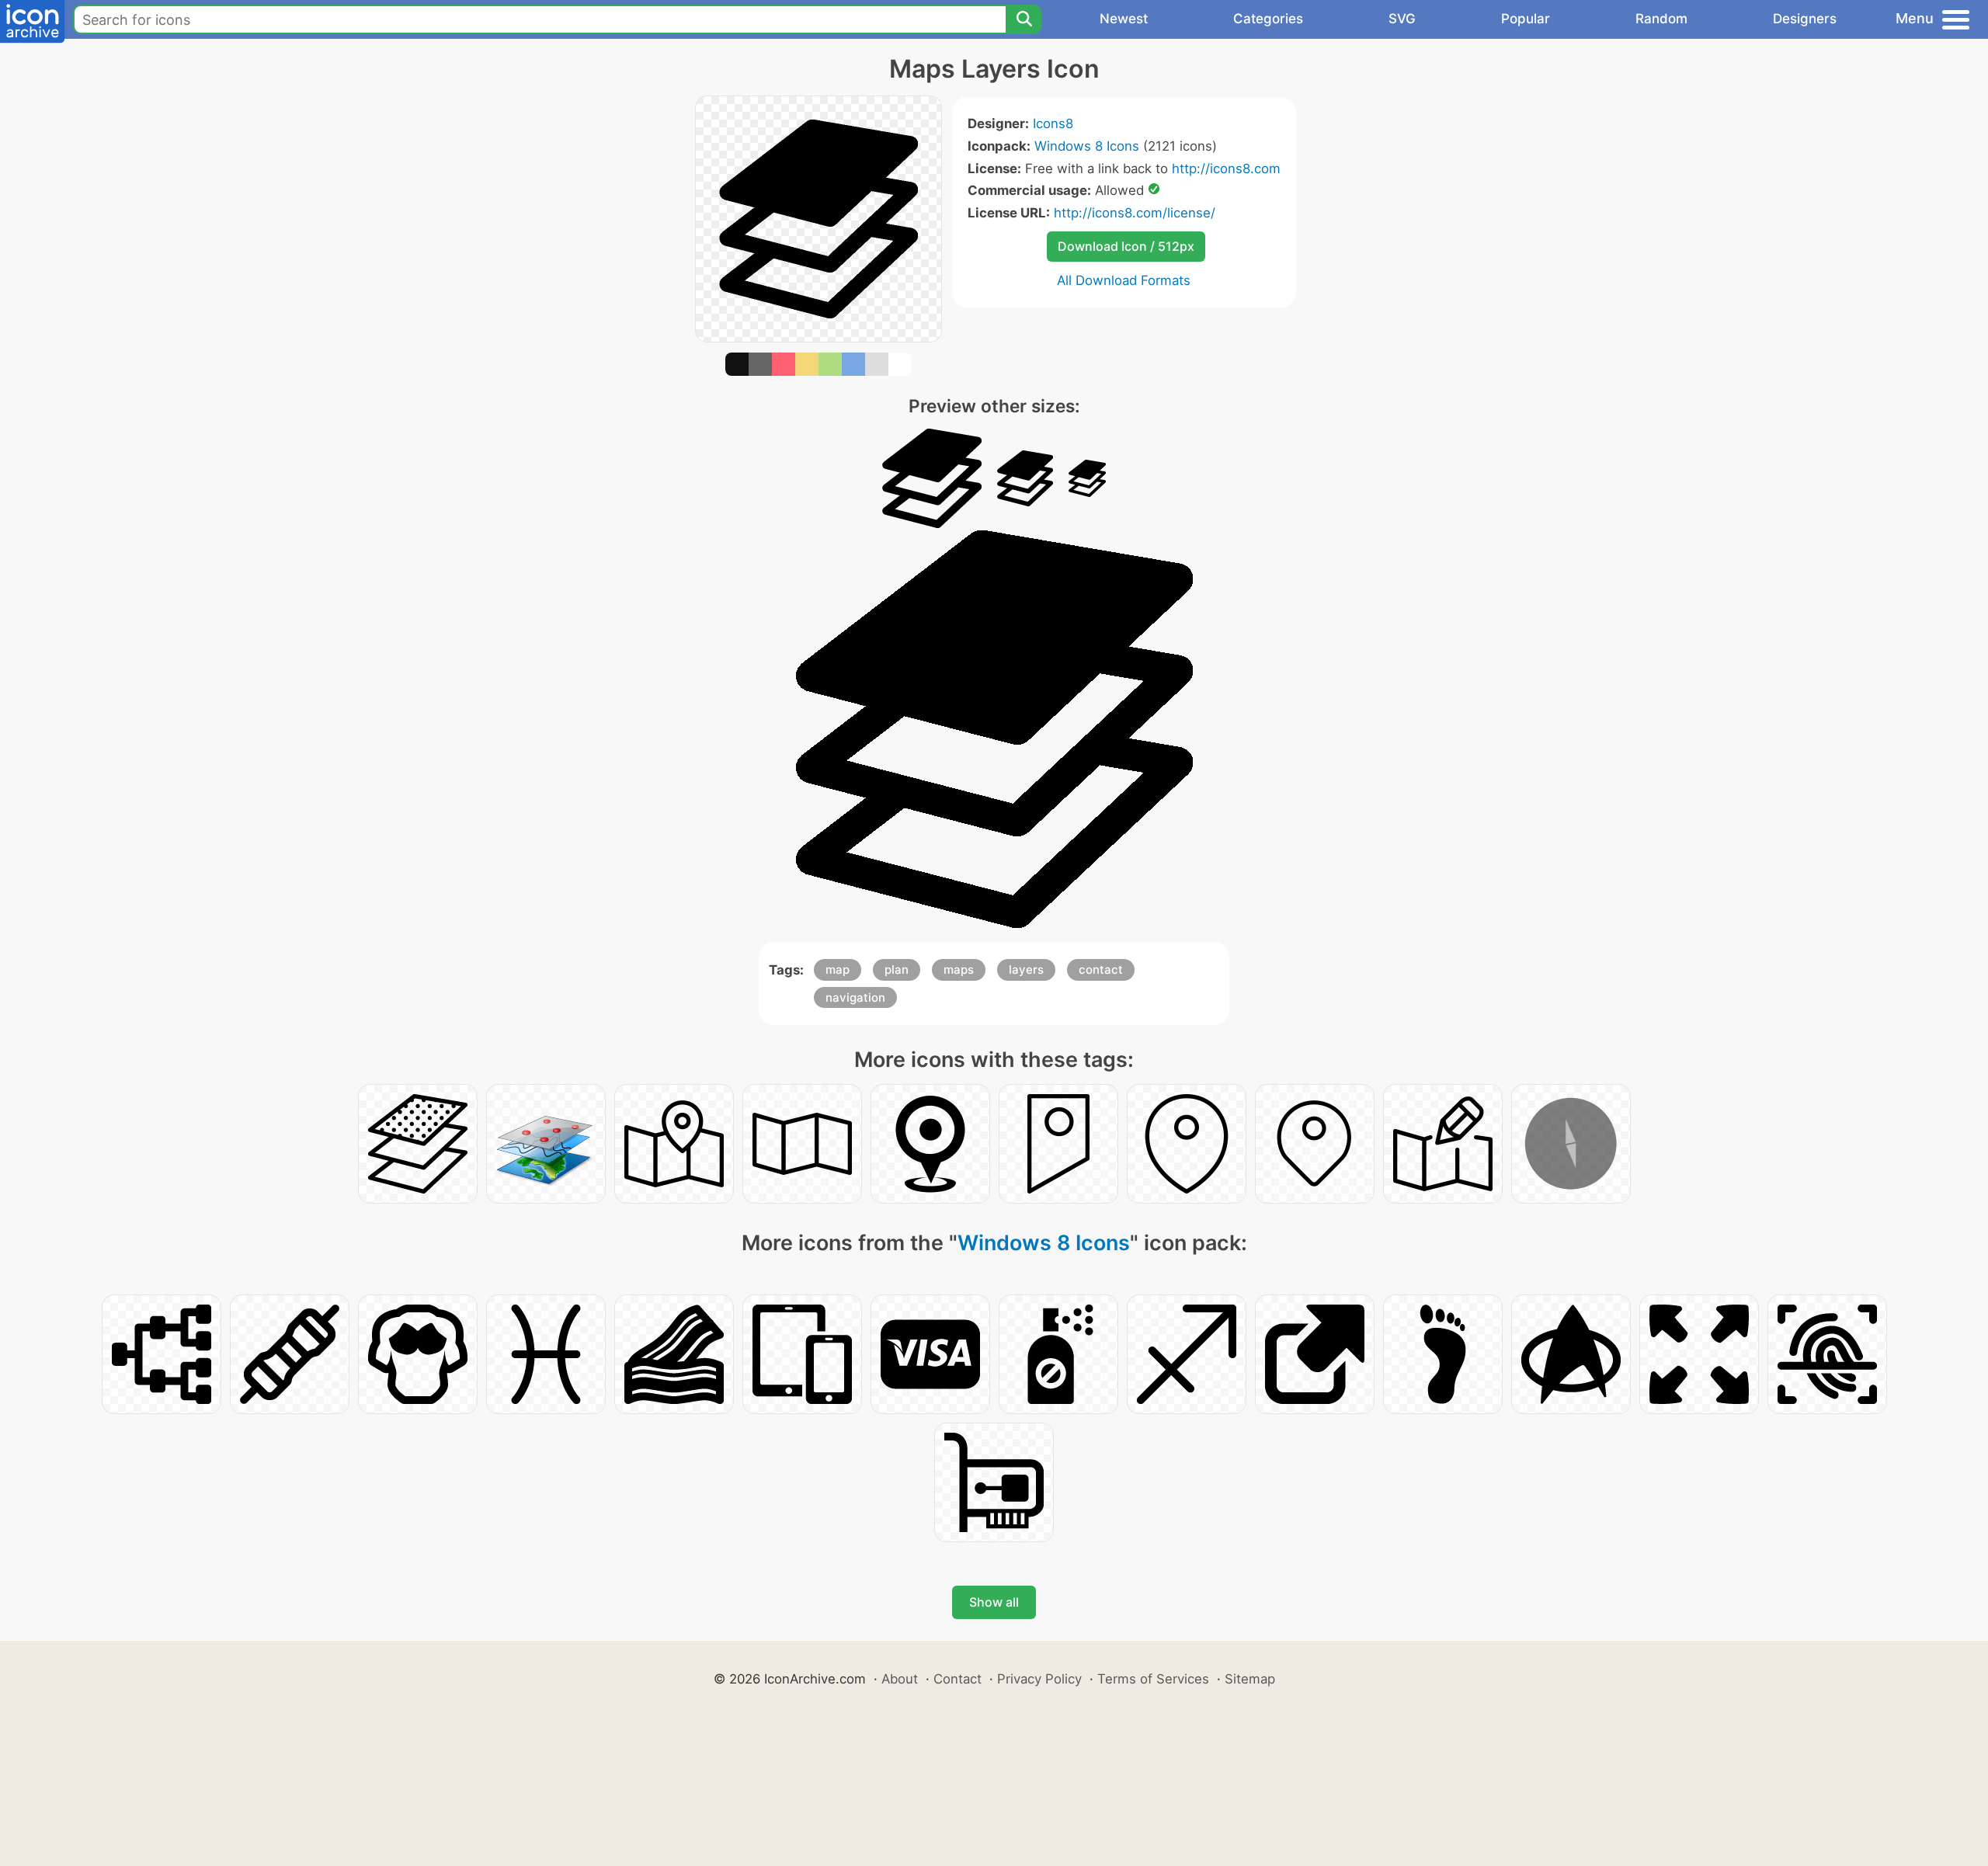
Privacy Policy (1039, 1679)
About (900, 1679)
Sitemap (1250, 1679)
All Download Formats (1124, 280)
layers (1026, 969)
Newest (1124, 19)
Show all (994, 1602)
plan (897, 969)
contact (1101, 969)
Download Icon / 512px (1126, 246)
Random (1661, 19)
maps (959, 969)
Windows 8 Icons (1087, 146)
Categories (1268, 19)
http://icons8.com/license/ (1135, 213)
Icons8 (1053, 123)
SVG (1402, 19)
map (838, 969)
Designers (1805, 19)
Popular (1526, 19)
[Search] (1024, 19)
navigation (855, 997)
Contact (958, 1679)
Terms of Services (1153, 1679)
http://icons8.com (1226, 169)
